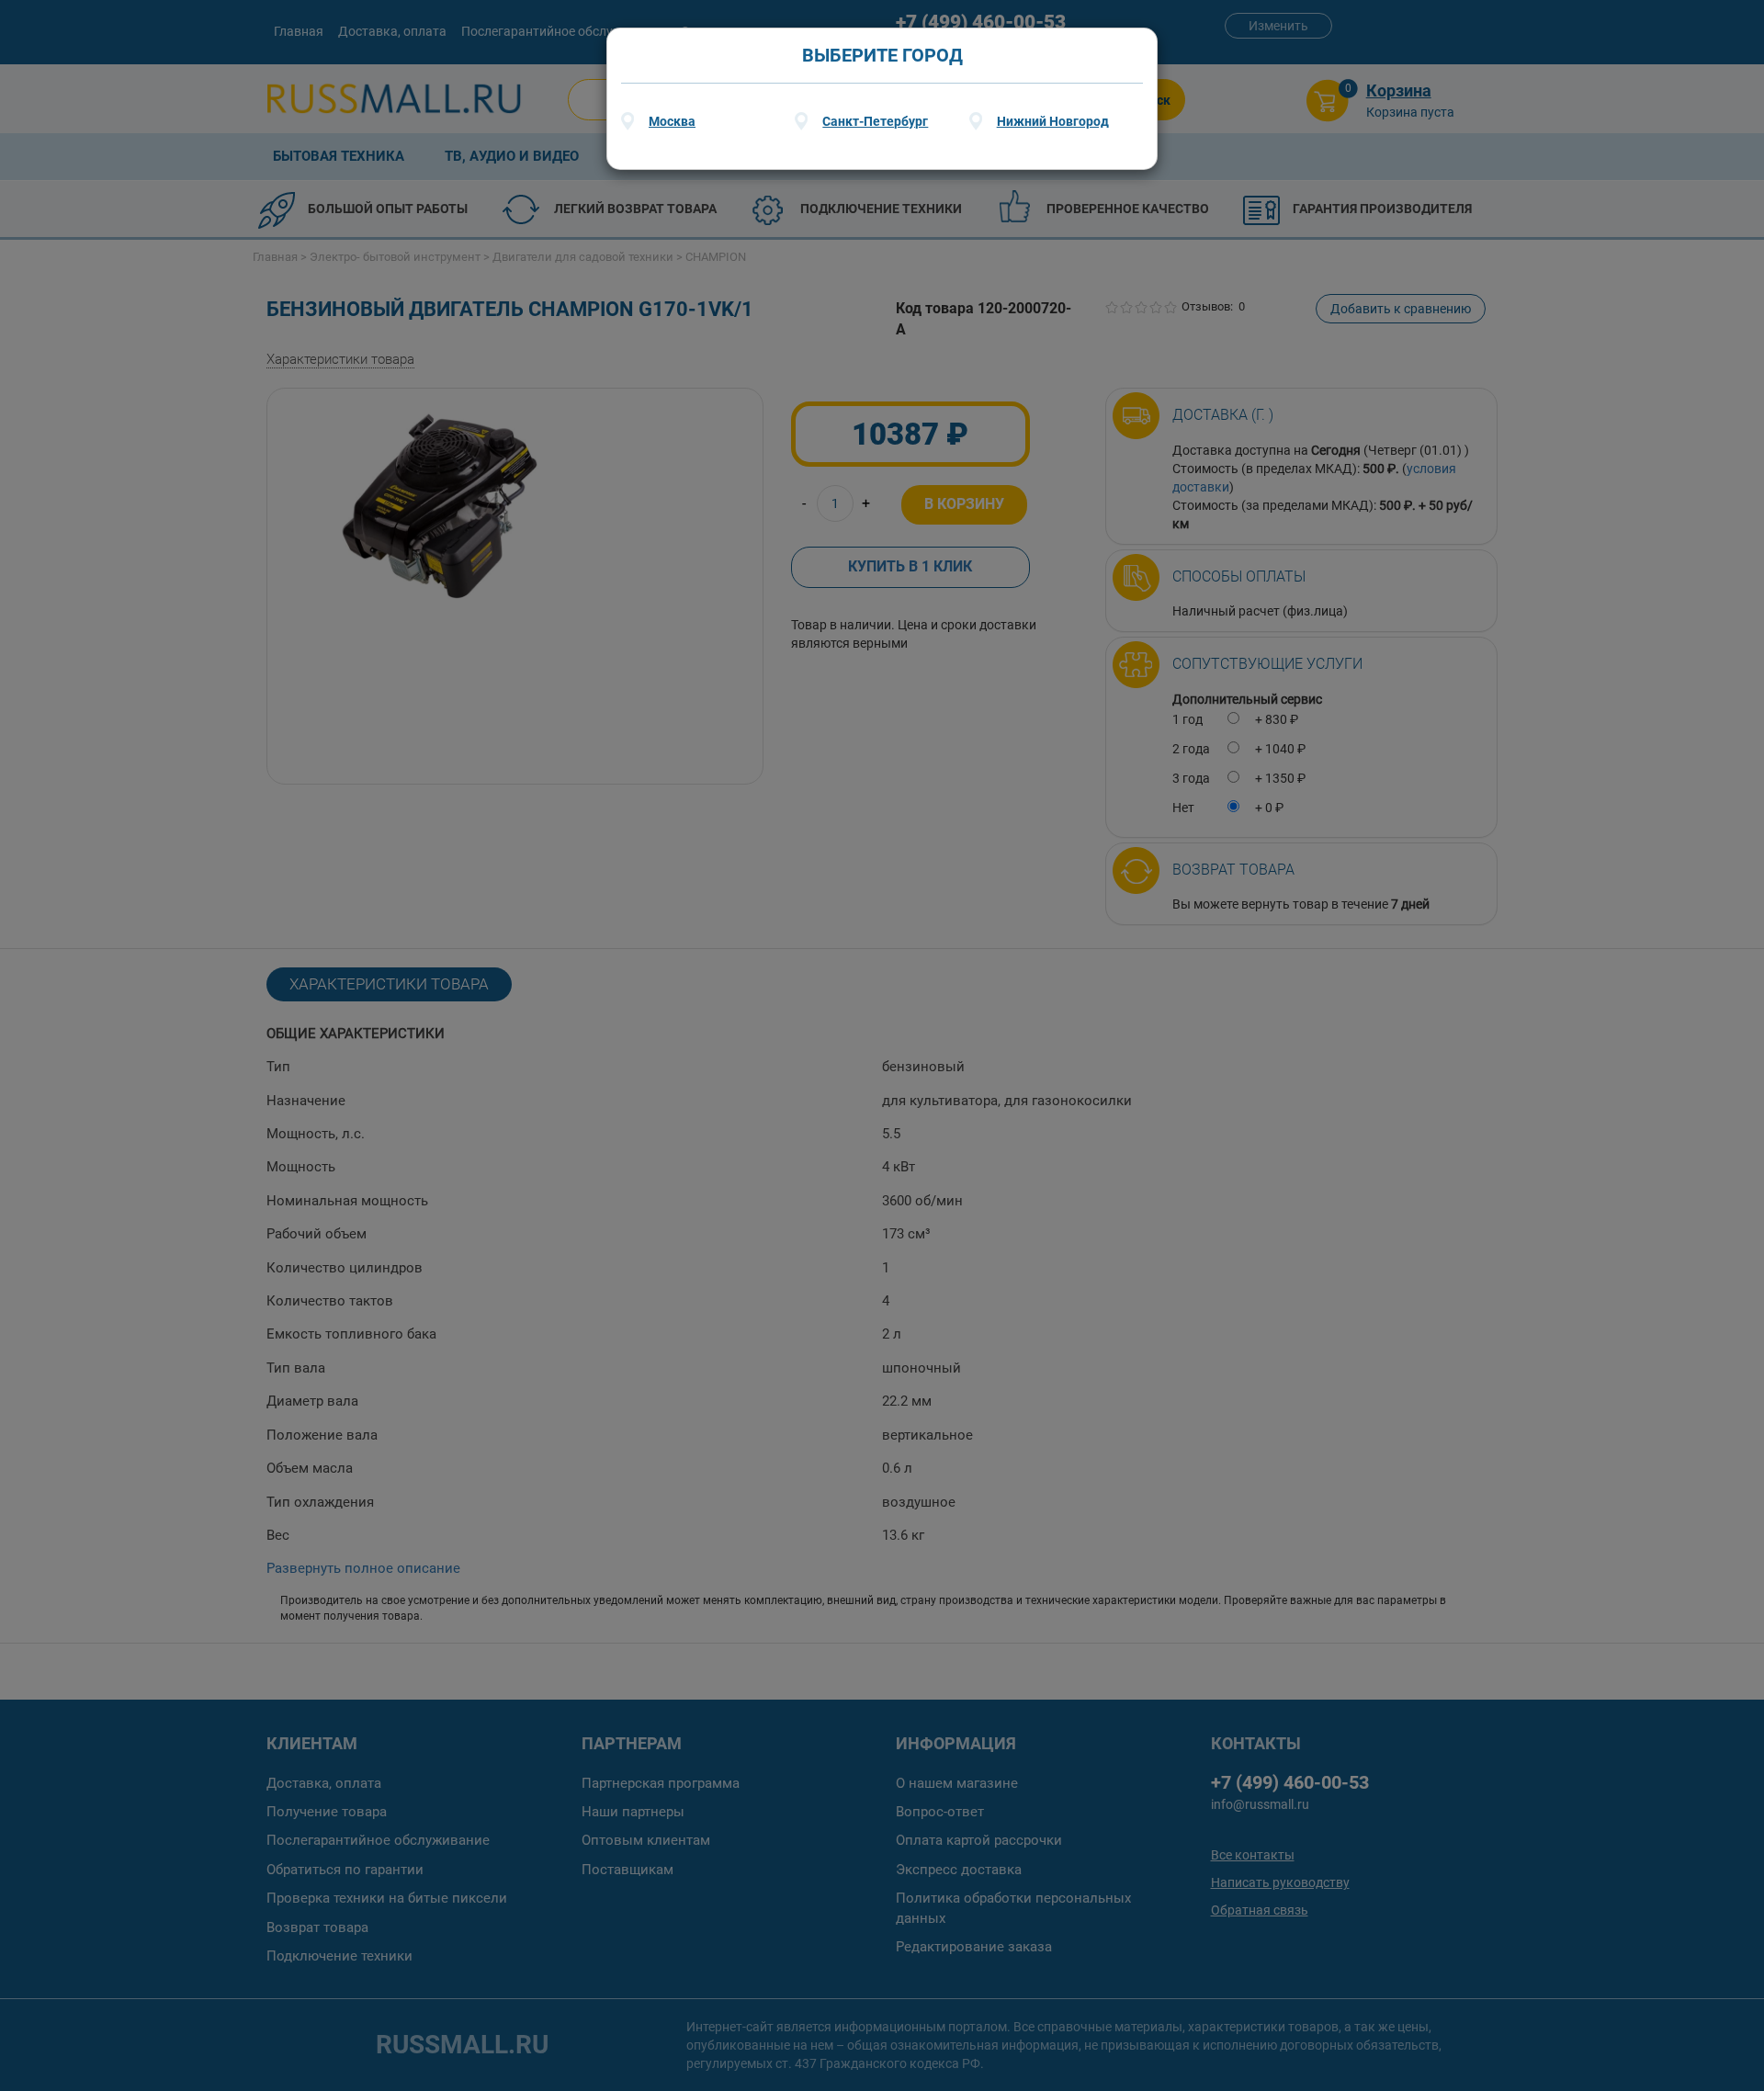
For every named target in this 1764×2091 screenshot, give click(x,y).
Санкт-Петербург (875, 121)
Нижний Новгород (1053, 121)
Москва (672, 121)
